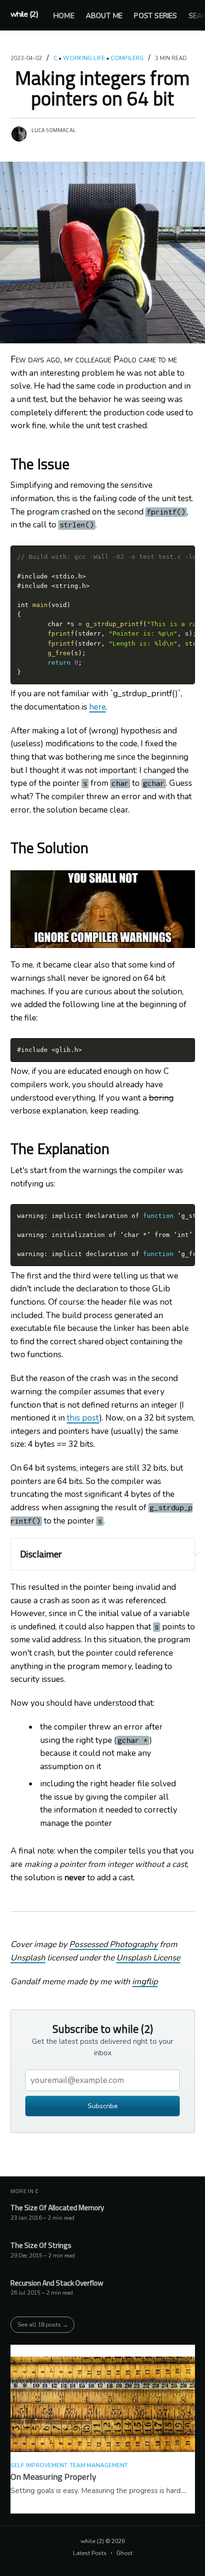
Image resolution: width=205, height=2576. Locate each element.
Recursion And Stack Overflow (57, 2283)
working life (84, 58)
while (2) (25, 14)
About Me (104, 16)
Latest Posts (90, 2553)
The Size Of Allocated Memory (57, 2208)
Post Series (155, 16)
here (97, 707)
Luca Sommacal (54, 130)
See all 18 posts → (43, 2324)
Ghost (124, 2553)
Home (64, 16)
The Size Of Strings (41, 2246)
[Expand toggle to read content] (196, 1554)
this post (83, 1418)
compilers (127, 58)
